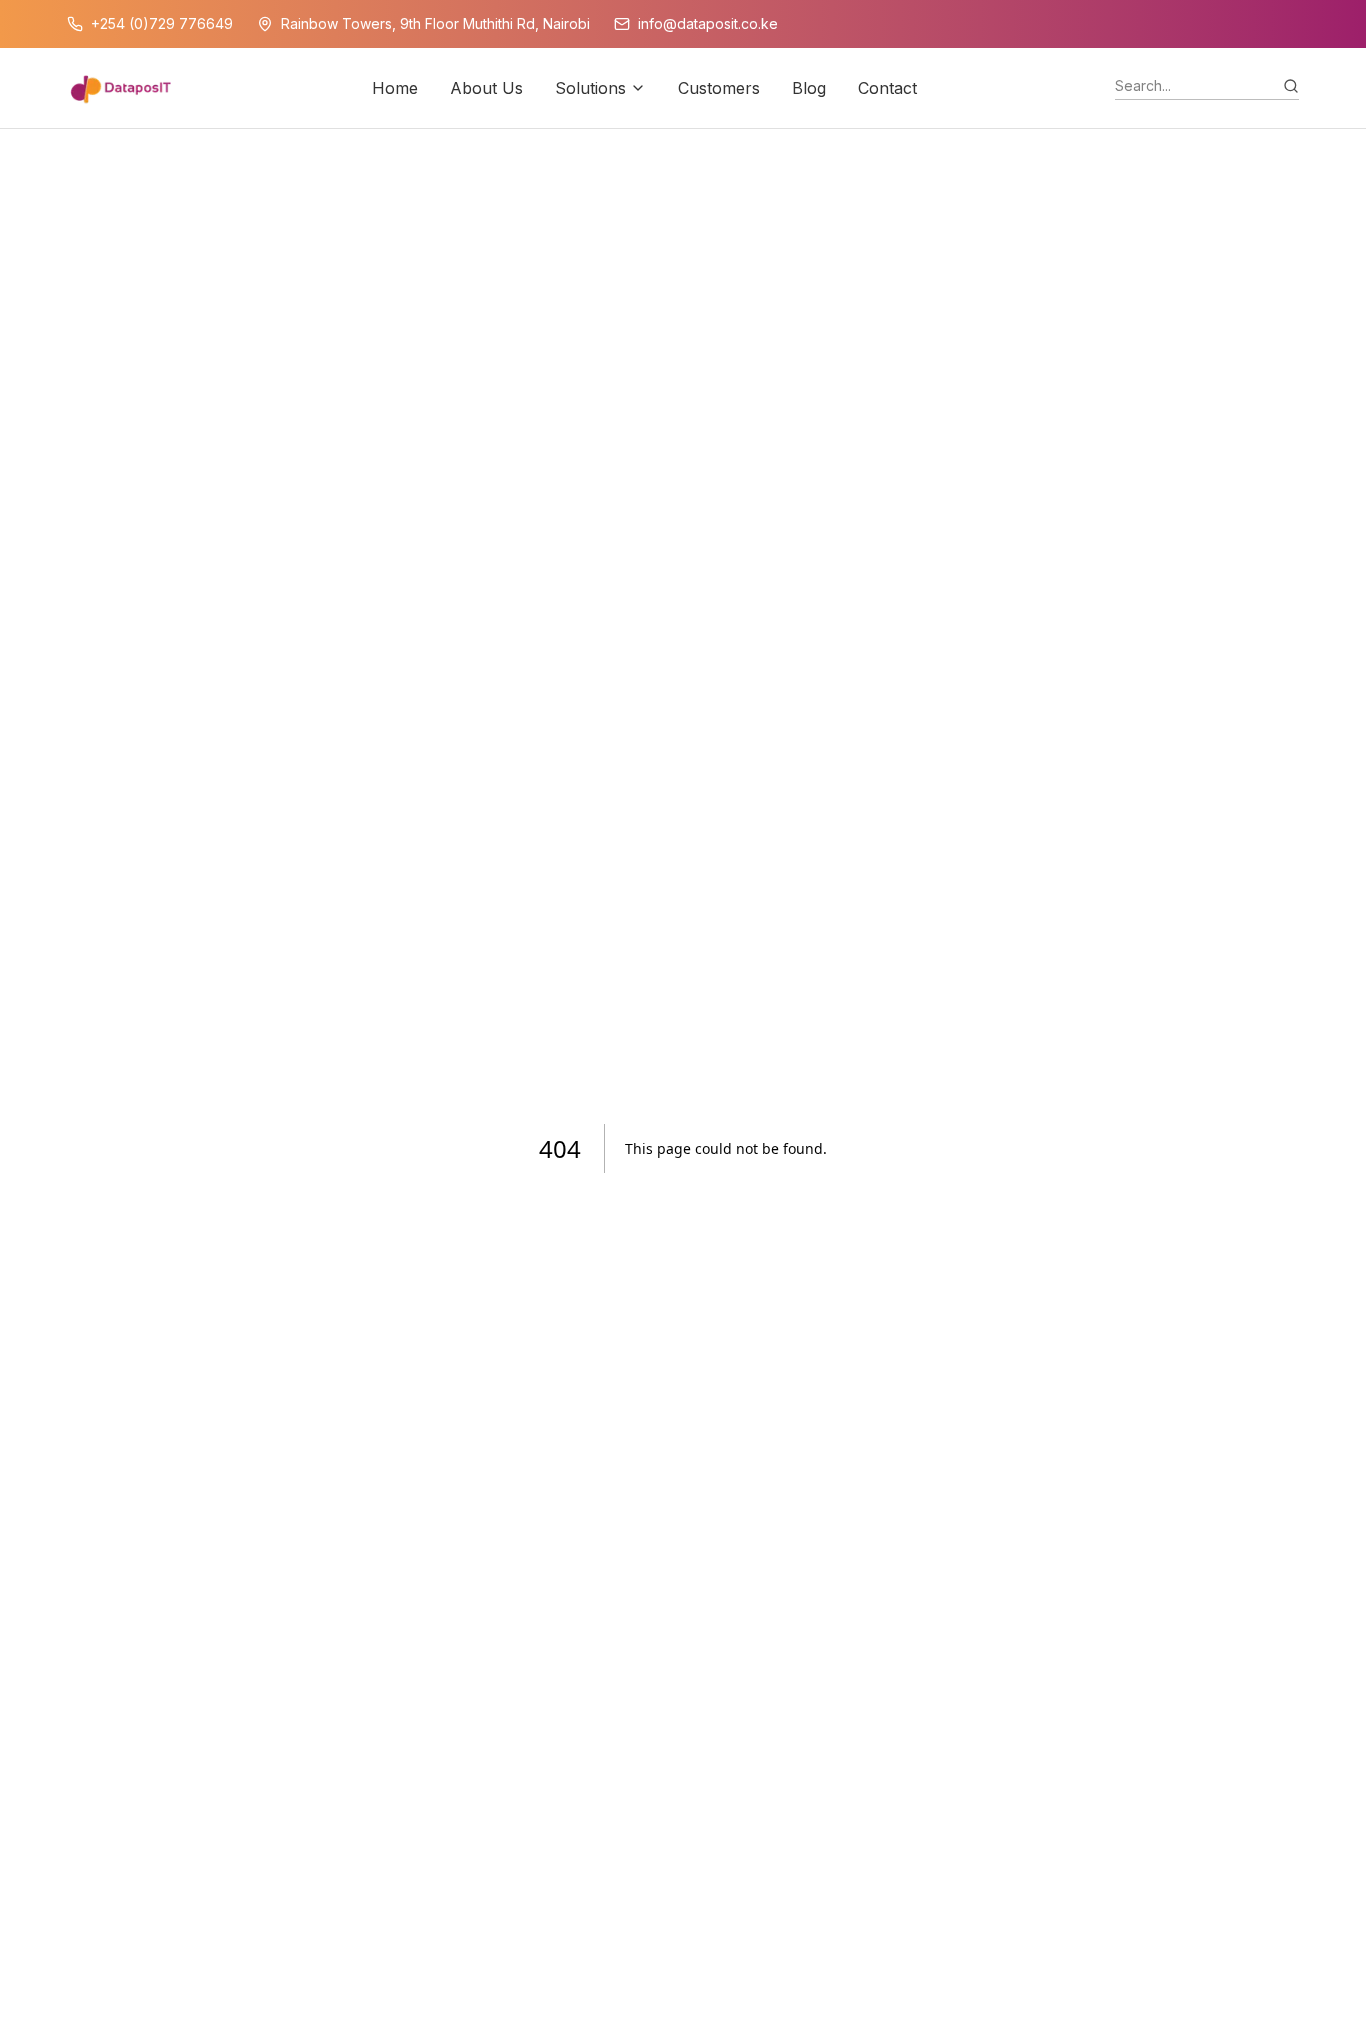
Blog (809, 88)
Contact (887, 88)
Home (395, 88)
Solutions (590, 88)
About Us (486, 88)
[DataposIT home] (120, 88)
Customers (719, 88)
